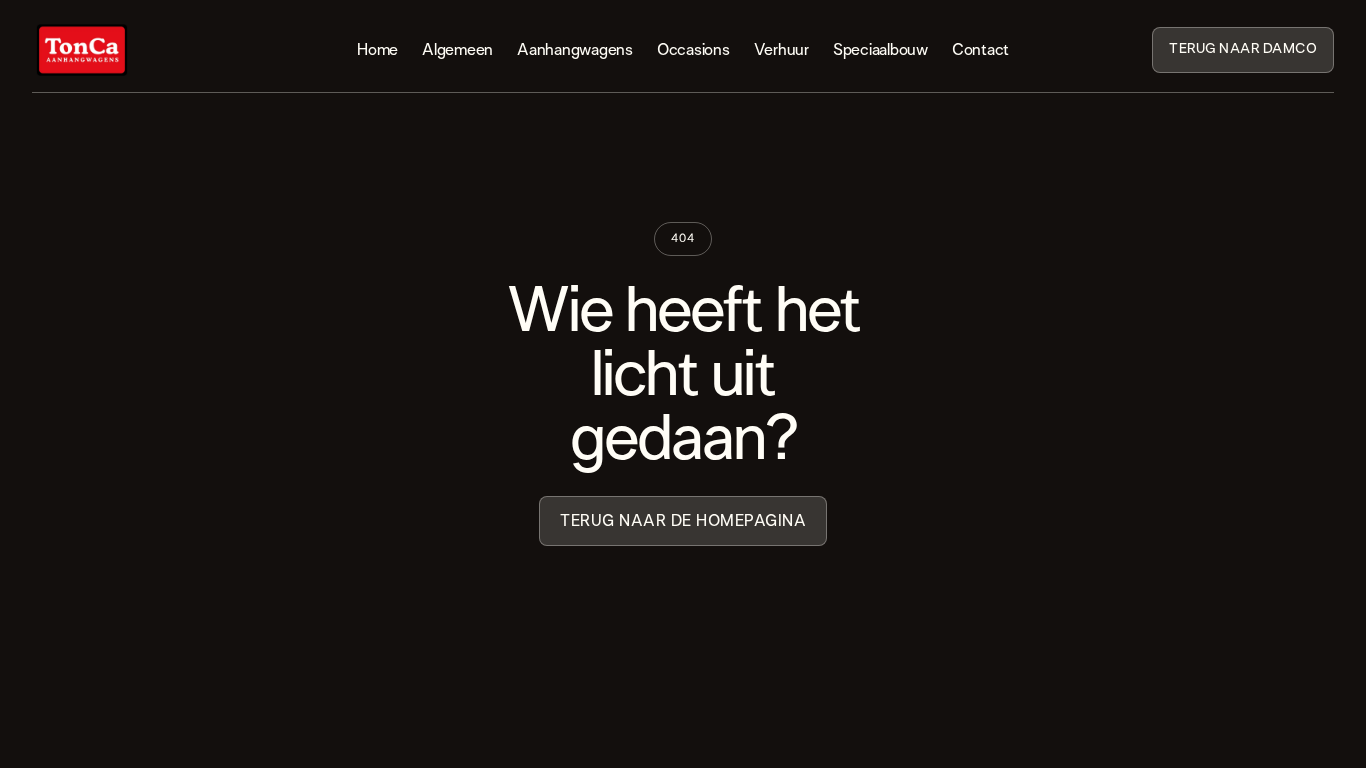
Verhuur (781, 50)
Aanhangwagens (575, 50)
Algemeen (457, 50)
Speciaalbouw (880, 50)
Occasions (693, 50)
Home (377, 50)
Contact (980, 50)
